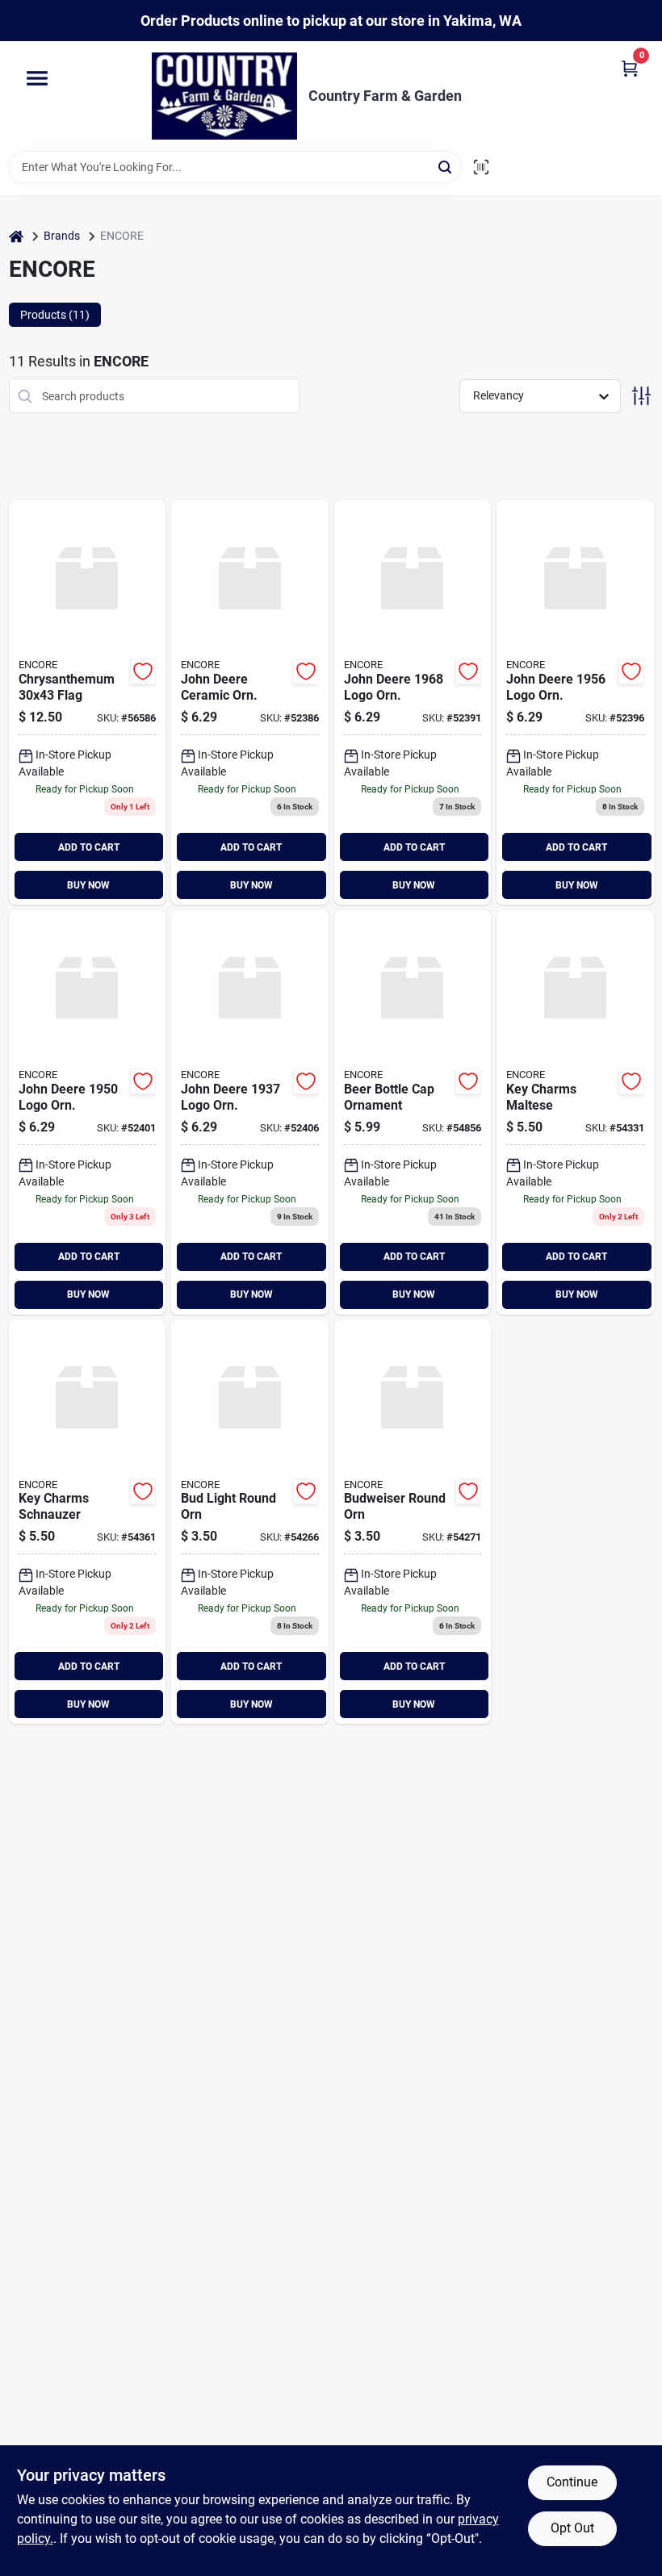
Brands (62, 236)
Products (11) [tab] (55, 315)
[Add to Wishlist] (143, 671)
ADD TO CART (89, 847)
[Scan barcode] (481, 167)
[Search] (446, 166)
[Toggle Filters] (641, 396)
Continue (572, 2482)
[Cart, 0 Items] (630, 67)
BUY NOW (88, 885)
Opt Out (572, 2528)
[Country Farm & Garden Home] (224, 96)
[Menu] (37, 79)
